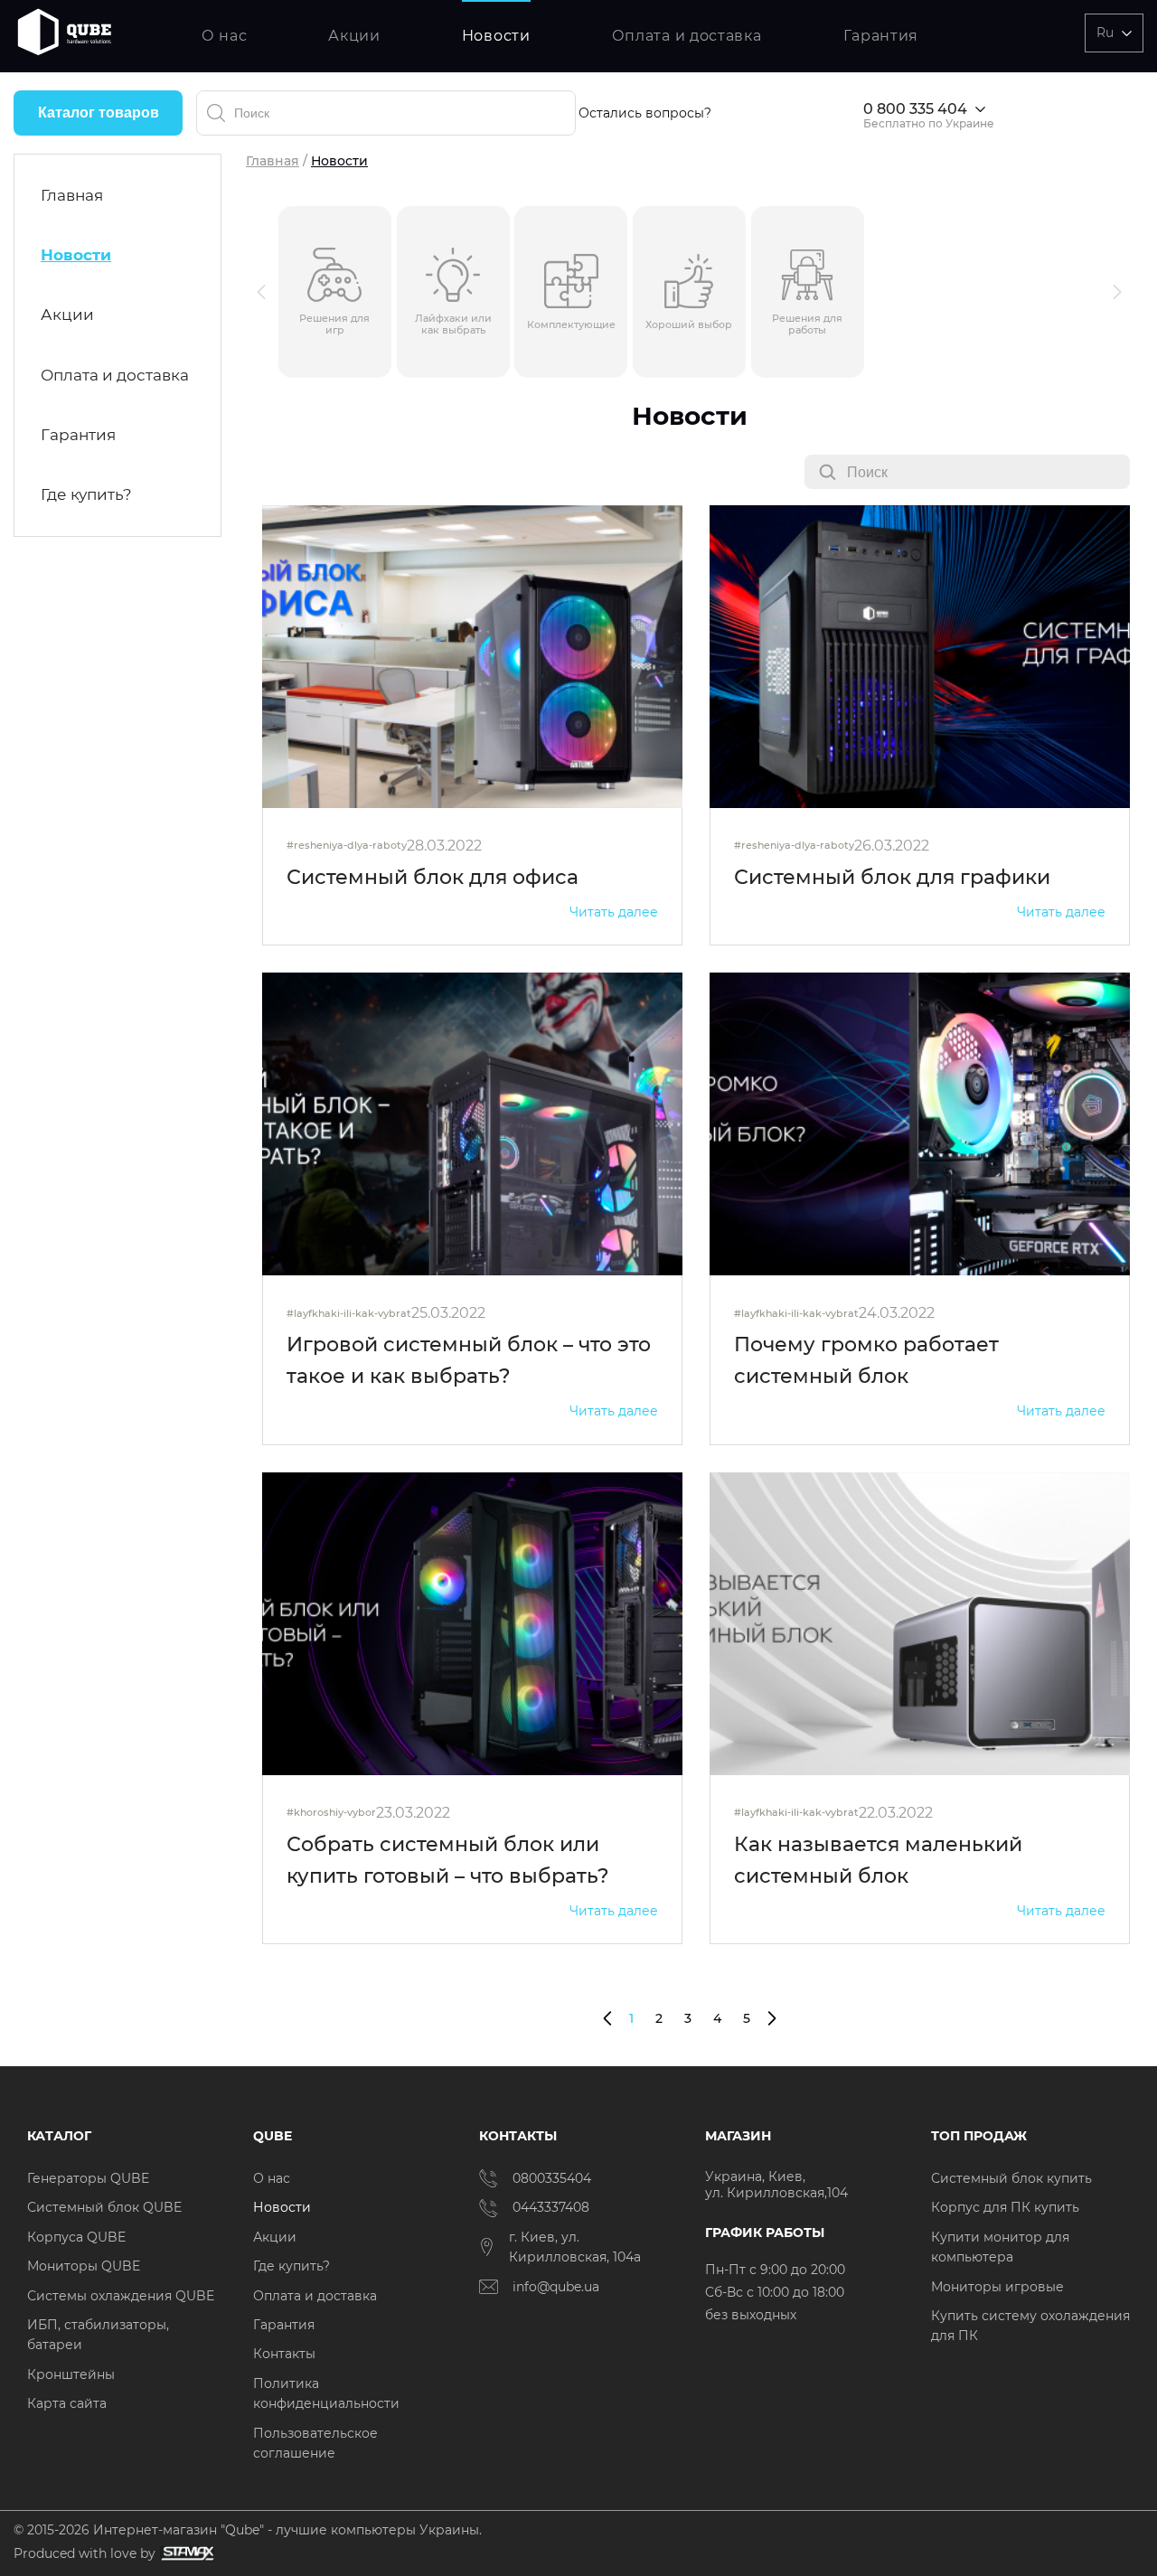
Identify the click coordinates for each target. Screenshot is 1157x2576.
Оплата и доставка (687, 36)
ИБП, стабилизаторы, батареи (98, 2335)
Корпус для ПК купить (1005, 2207)
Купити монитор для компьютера (1000, 2247)
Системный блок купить (1011, 2178)
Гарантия (881, 36)
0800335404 (552, 2178)
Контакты (284, 2354)
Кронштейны (71, 2374)
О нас (225, 36)
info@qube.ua (556, 2287)
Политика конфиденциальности (326, 2393)
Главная (72, 195)
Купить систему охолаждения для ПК (1030, 2326)
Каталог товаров (99, 113)
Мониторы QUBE (84, 2266)
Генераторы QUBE (88, 2178)
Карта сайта (67, 2403)
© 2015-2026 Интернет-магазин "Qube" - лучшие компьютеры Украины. (248, 2530)
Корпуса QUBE (76, 2237)
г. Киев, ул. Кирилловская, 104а (577, 2247)
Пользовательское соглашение (315, 2443)
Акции (354, 36)
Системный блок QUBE (104, 2207)
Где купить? (86, 494)
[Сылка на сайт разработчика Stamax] (185, 2554)
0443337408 (551, 2207)
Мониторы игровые (997, 2287)
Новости (496, 36)
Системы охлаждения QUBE (121, 2296)
